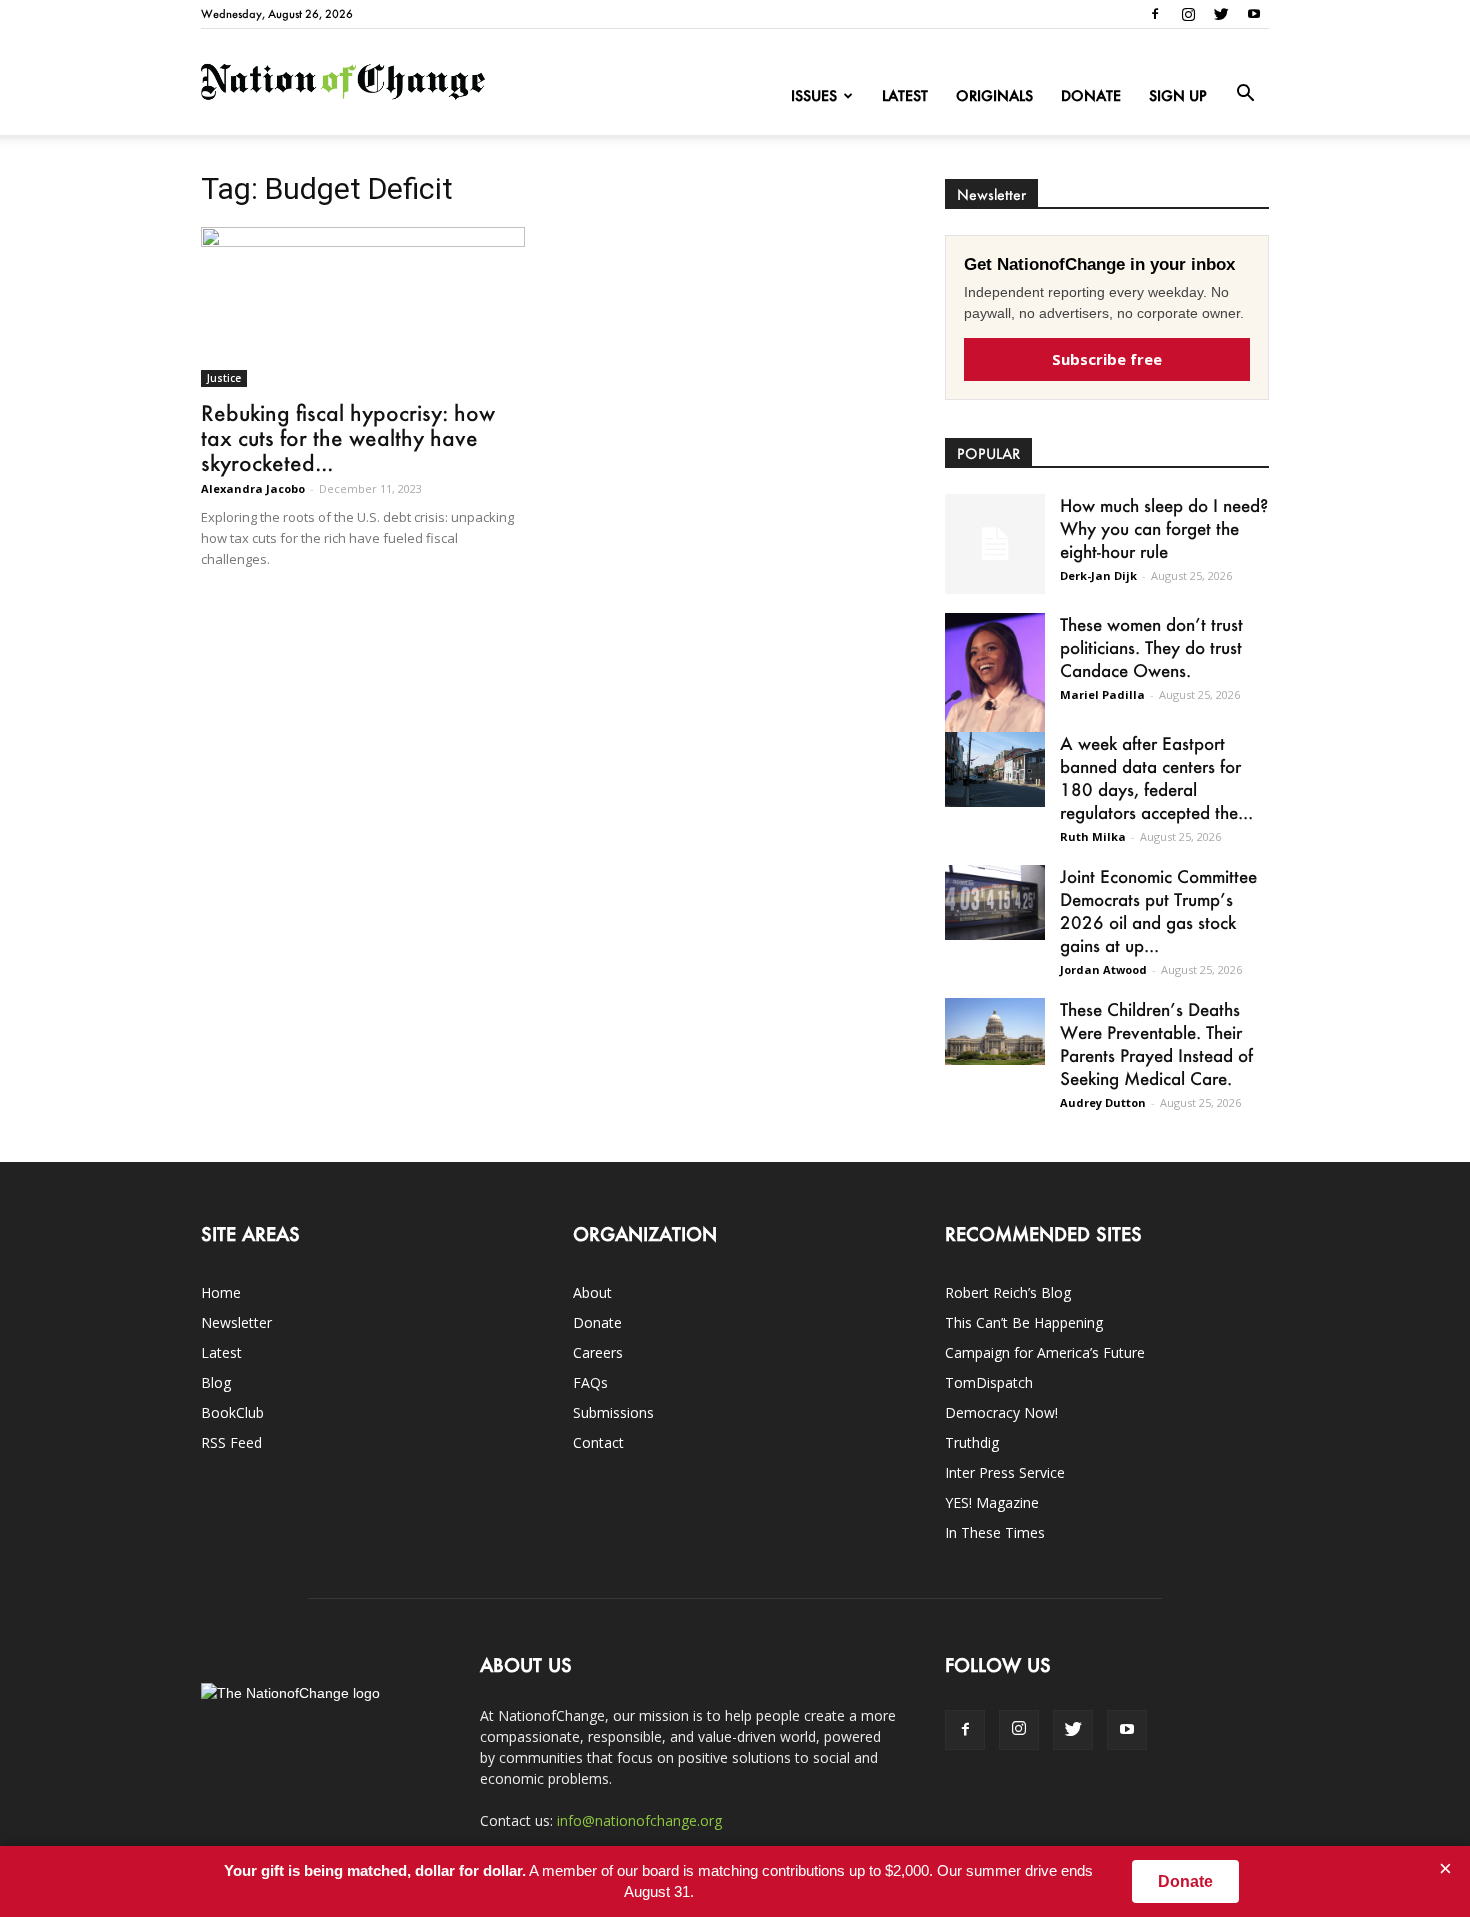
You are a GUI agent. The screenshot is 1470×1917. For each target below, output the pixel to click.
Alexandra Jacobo (253, 488)
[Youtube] (1254, 14)
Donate (1091, 95)
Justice (224, 378)
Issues (814, 95)
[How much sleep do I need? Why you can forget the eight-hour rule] (995, 544)
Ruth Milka (1093, 836)
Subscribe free (1107, 359)
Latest (905, 95)
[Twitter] (1221, 14)
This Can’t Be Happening (1024, 1322)
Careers (598, 1352)
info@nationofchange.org (639, 1820)
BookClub (232, 1412)
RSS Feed (231, 1442)
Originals (994, 95)
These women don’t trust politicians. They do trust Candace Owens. (1151, 647)
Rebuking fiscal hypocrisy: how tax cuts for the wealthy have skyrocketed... (348, 437)
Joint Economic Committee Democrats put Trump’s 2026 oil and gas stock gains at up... (1158, 910)
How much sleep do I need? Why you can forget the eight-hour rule (1164, 528)
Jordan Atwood (1103, 969)
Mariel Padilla (1102, 694)
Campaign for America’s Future (1045, 1352)
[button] (1245, 94)
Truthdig (972, 1442)
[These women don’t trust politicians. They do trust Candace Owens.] (995, 685)
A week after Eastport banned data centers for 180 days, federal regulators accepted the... (1156, 777)
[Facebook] (1155, 14)
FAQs (590, 1382)
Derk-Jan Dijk (1098, 575)
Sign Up (1178, 95)
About (592, 1292)
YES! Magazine (992, 1502)
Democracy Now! (1001, 1412)
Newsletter (236, 1322)
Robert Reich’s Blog (1008, 1292)
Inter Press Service (1005, 1472)
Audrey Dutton (1103, 1102)
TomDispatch (989, 1382)
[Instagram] (1188, 14)
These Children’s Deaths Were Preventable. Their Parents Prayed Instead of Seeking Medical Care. (1156, 1043)
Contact (598, 1442)
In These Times (995, 1532)
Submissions (613, 1412)
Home (221, 1292)
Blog (216, 1382)
